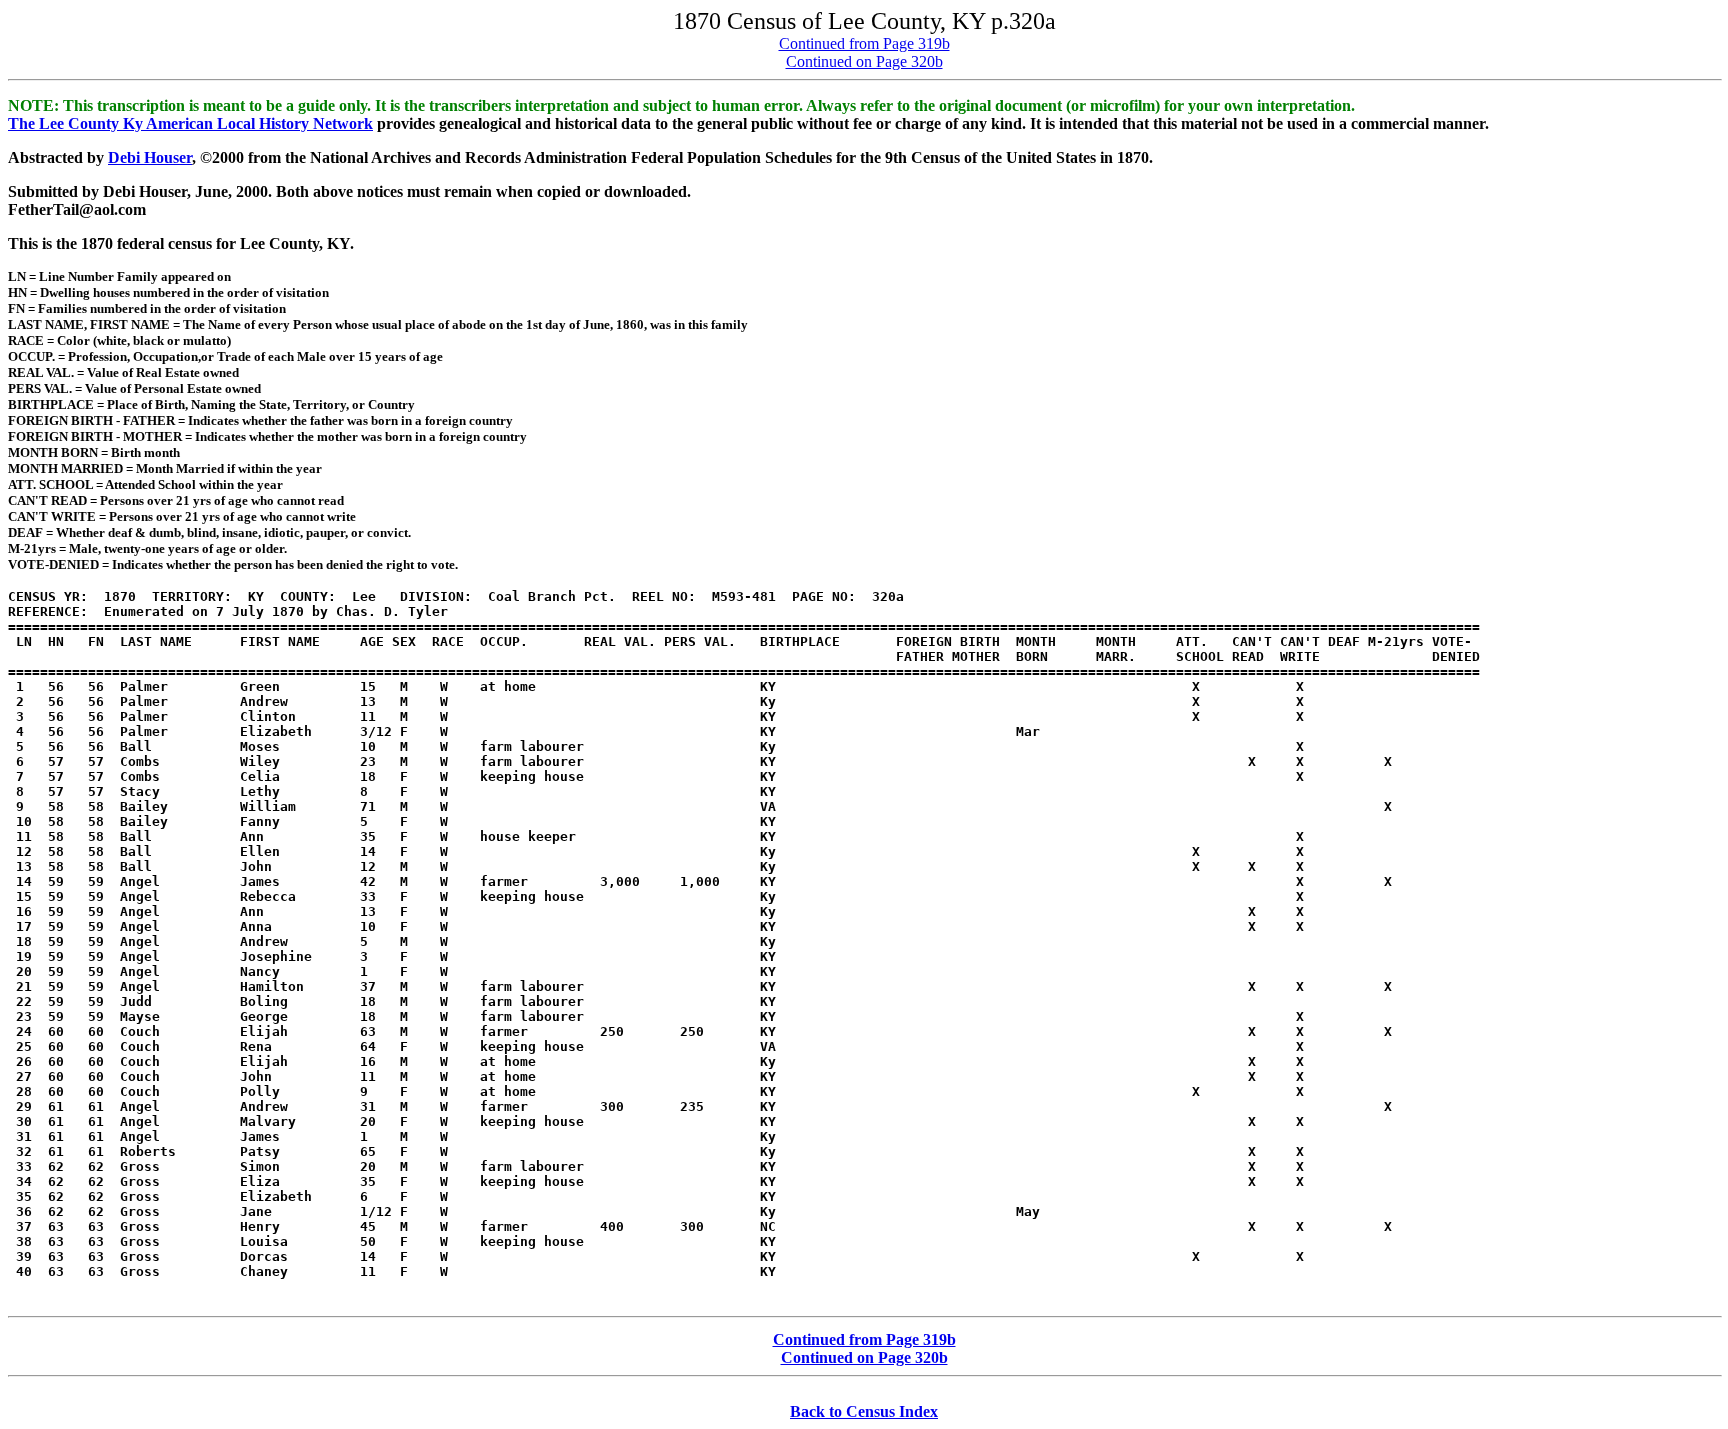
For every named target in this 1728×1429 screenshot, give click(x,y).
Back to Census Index (864, 1411)
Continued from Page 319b (864, 43)
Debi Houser (150, 157)
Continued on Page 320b (864, 61)
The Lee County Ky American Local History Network (190, 123)
